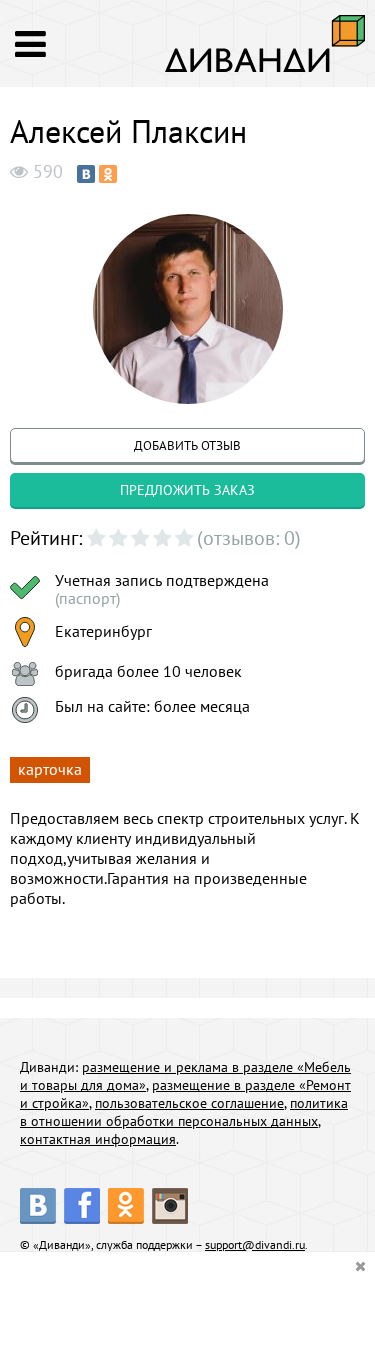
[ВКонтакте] (86, 174)
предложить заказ (187, 490)
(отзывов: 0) (249, 538)
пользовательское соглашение (189, 1103)
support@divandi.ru (255, 1244)
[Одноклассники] (108, 174)
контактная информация (98, 1139)
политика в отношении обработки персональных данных (184, 1112)
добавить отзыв (187, 445)
